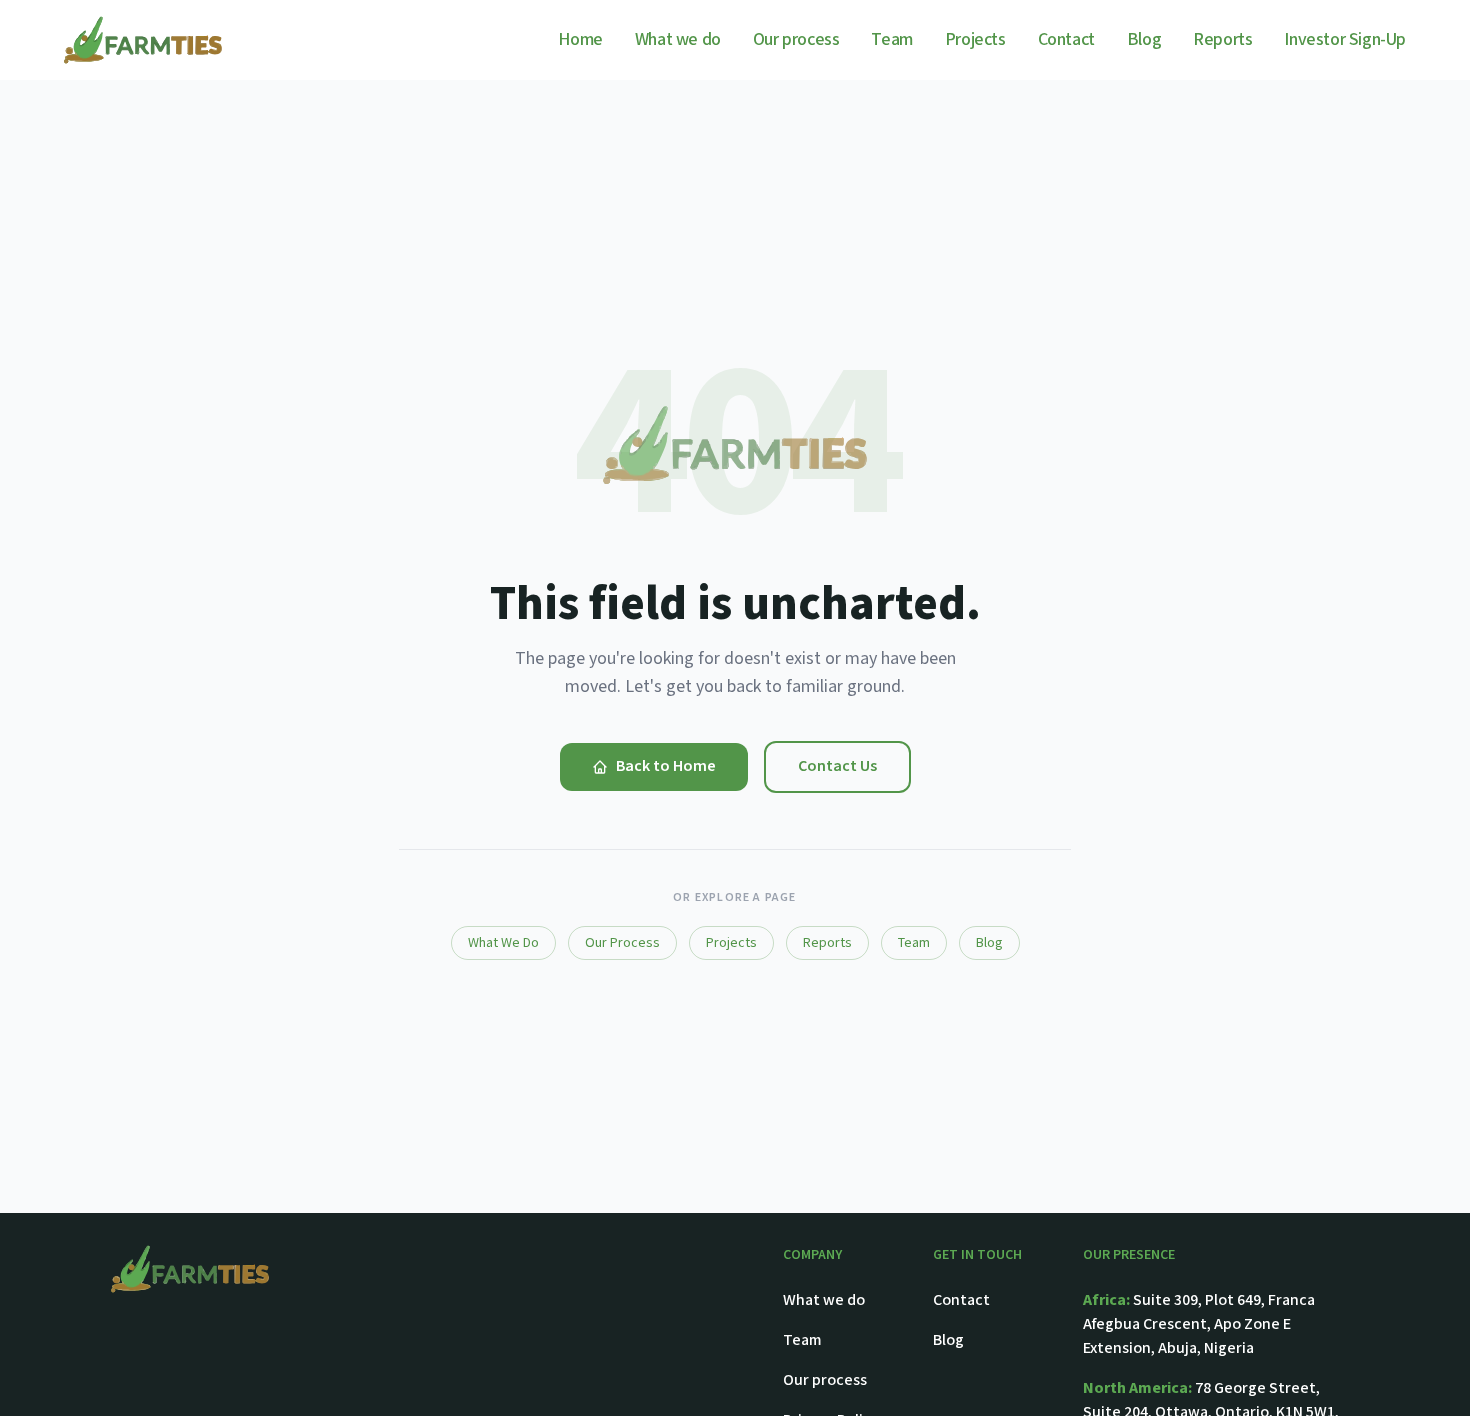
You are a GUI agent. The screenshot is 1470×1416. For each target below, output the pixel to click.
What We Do (503, 943)
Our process (796, 39)
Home (580, 39)
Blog (1144, 39)
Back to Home (666, 766)
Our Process (622, 943)
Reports (1222, 39)
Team (891, 39)
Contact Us (837, 766)
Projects (975, 39)
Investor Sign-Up (1345, 39)
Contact (1066, 39)
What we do (678, 39)
